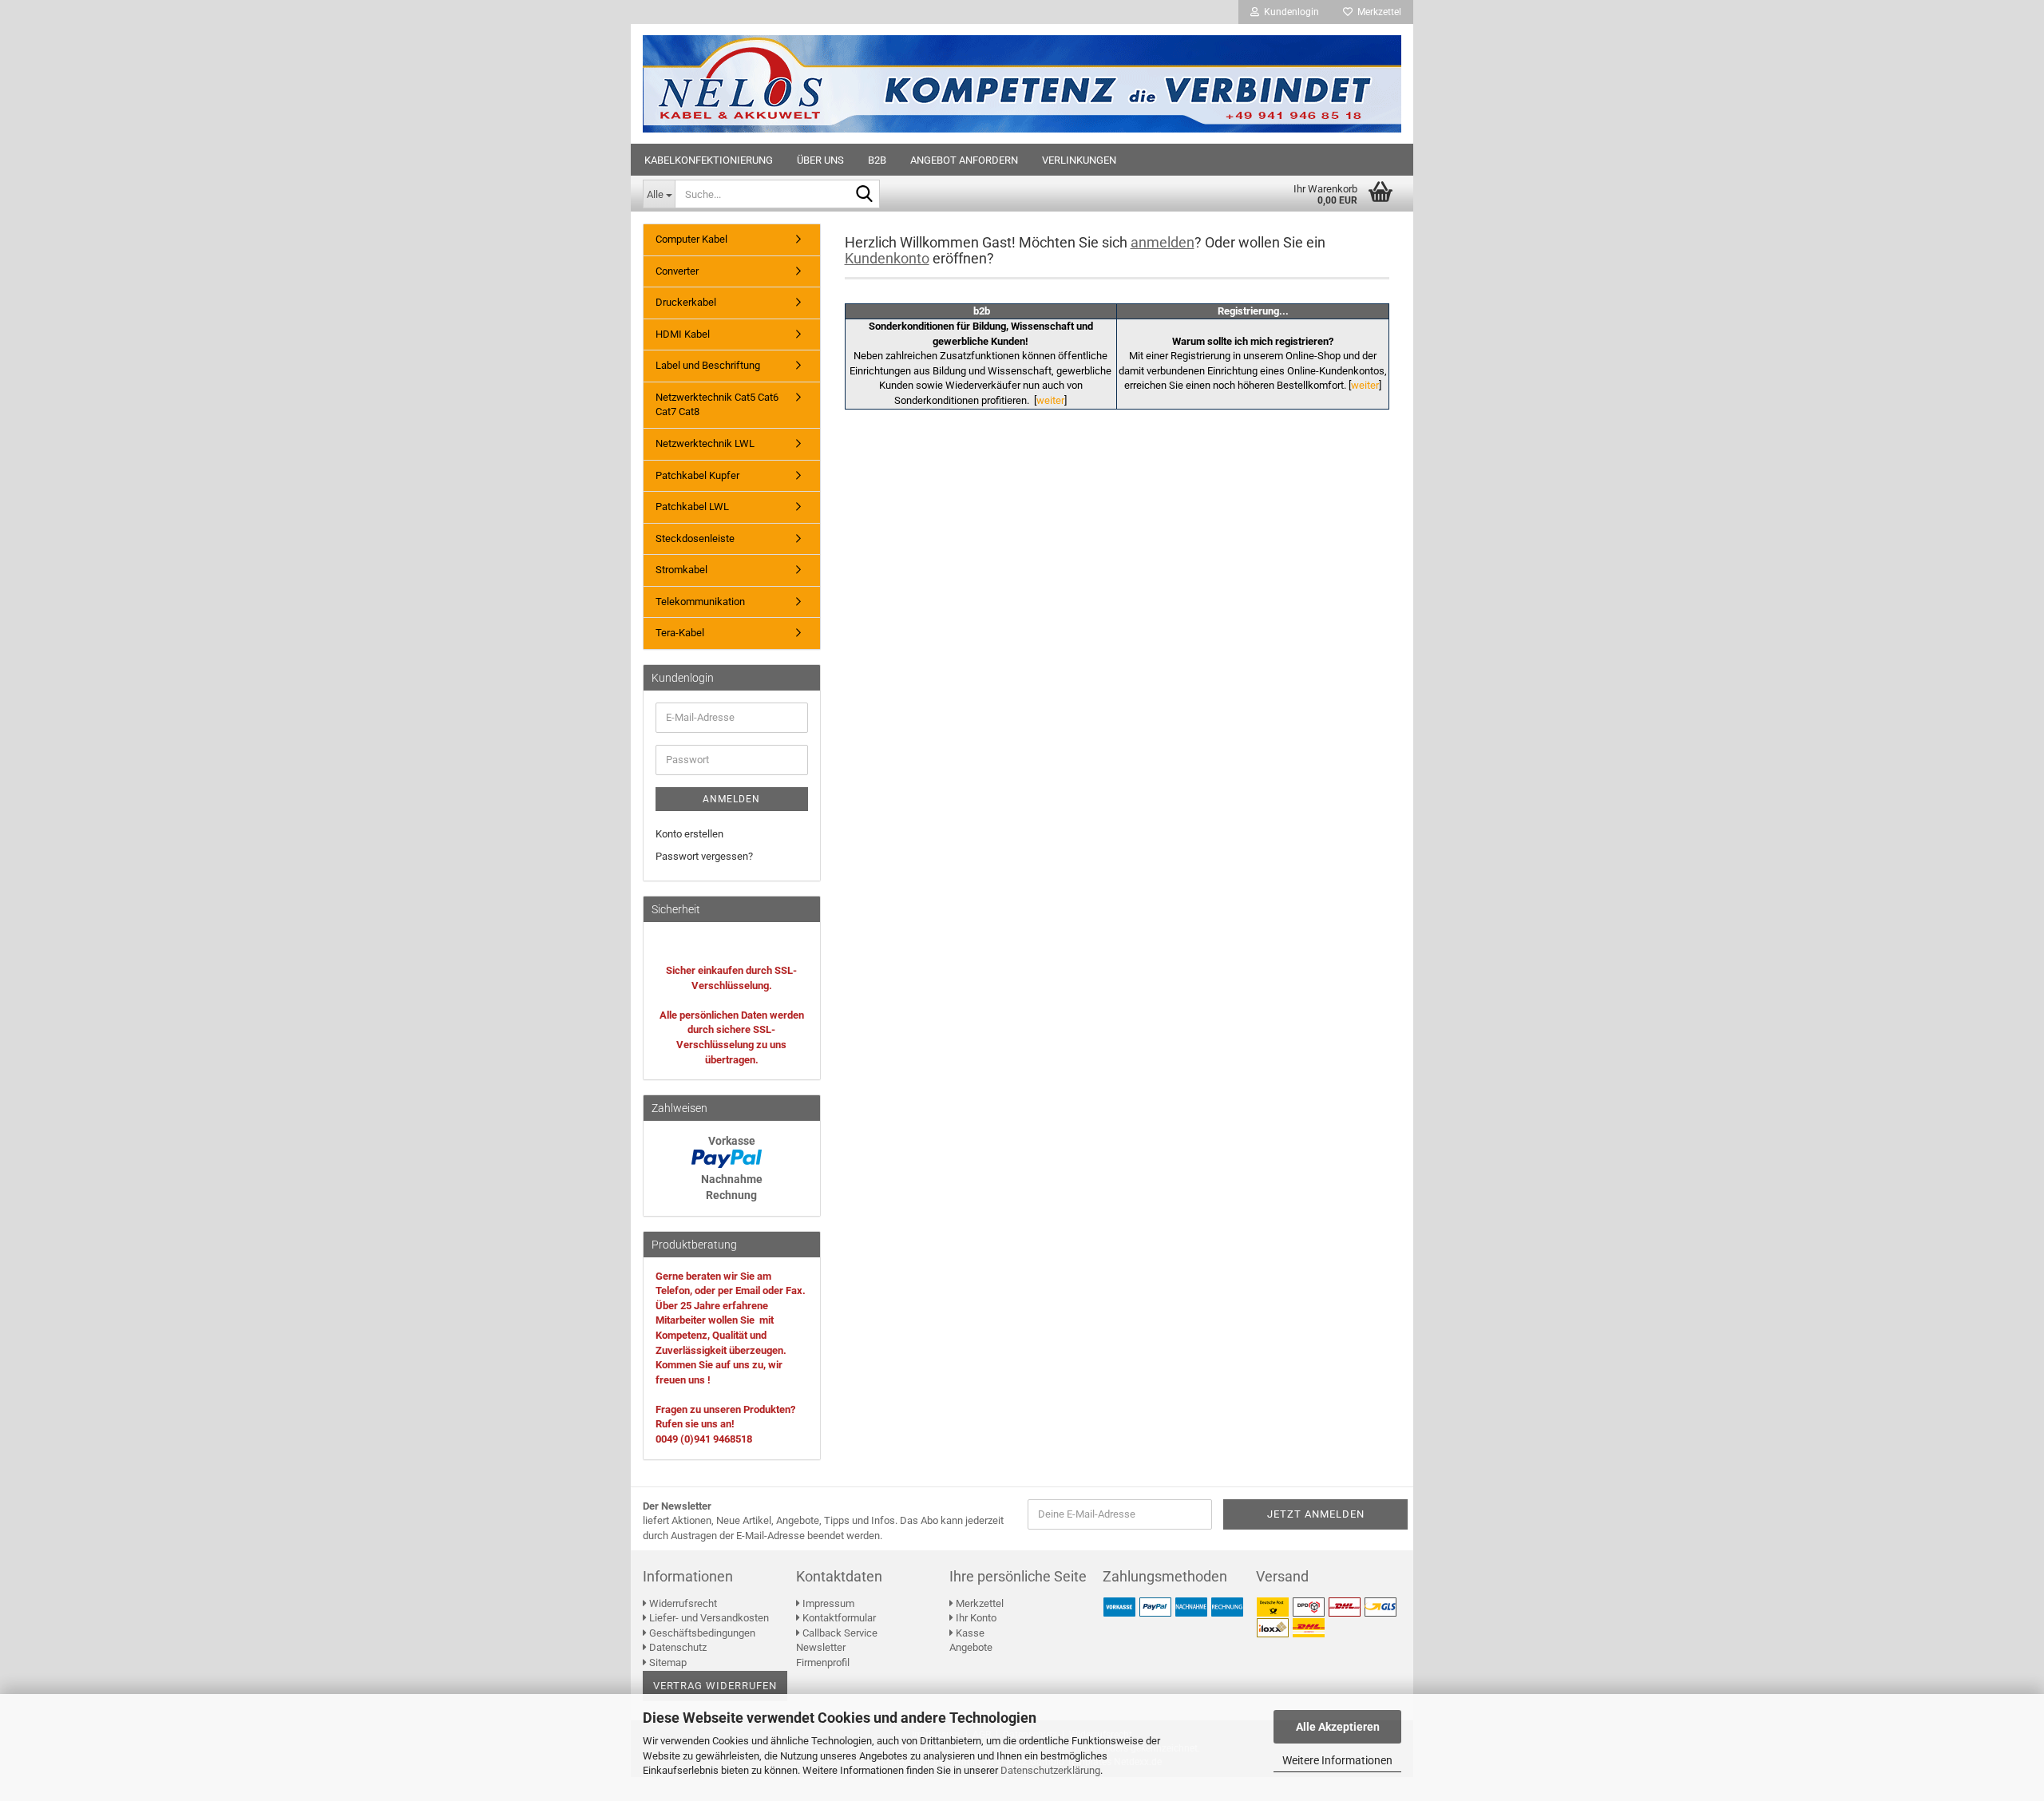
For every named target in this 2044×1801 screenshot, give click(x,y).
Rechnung (731, 1195)
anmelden (1163, 242)
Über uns (820, 160)
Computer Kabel (691, 239)
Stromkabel (681, 570)
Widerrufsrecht (682, 1603)
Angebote (971, 1647)
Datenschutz (677, 1647)
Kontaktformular (838, 1618)
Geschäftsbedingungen (701, 1633)
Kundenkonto (887, 258)
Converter (677, 271)
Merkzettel (1377, 12)
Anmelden (731, 799)
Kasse (969, 1633)
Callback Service (839, 1633)
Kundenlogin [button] (1289, 12)
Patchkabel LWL (692, 507)
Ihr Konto (975, 1618)
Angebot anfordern (964, 160)
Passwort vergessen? (704, 856)
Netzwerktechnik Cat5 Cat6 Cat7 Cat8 (717, 405)
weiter (1050, 400)
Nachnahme (732, 1179)
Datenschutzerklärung (1050, 1770)
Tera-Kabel (680, 633)
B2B (877, 160)
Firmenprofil (823, 1662)
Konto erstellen (689, 834)
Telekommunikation (700, 602)
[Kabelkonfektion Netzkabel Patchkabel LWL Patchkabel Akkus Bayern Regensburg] (1022, 84)
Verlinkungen (1079, 160)
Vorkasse (732, 1141)
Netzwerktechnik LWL (705, 443)
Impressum (827, 1603)
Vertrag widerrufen (715, 1686)
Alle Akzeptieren (1338, 1727)
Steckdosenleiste (695, 538)
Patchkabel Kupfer (697, 475)
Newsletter (821, 1647)
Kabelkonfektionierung (709, 160)
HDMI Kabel (683, 334)
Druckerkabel (686, 302)
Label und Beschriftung (708, 365)
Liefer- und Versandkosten (708, 1618)
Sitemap (667, 1662)
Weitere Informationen (1337, 1760)
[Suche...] (865, 195)
